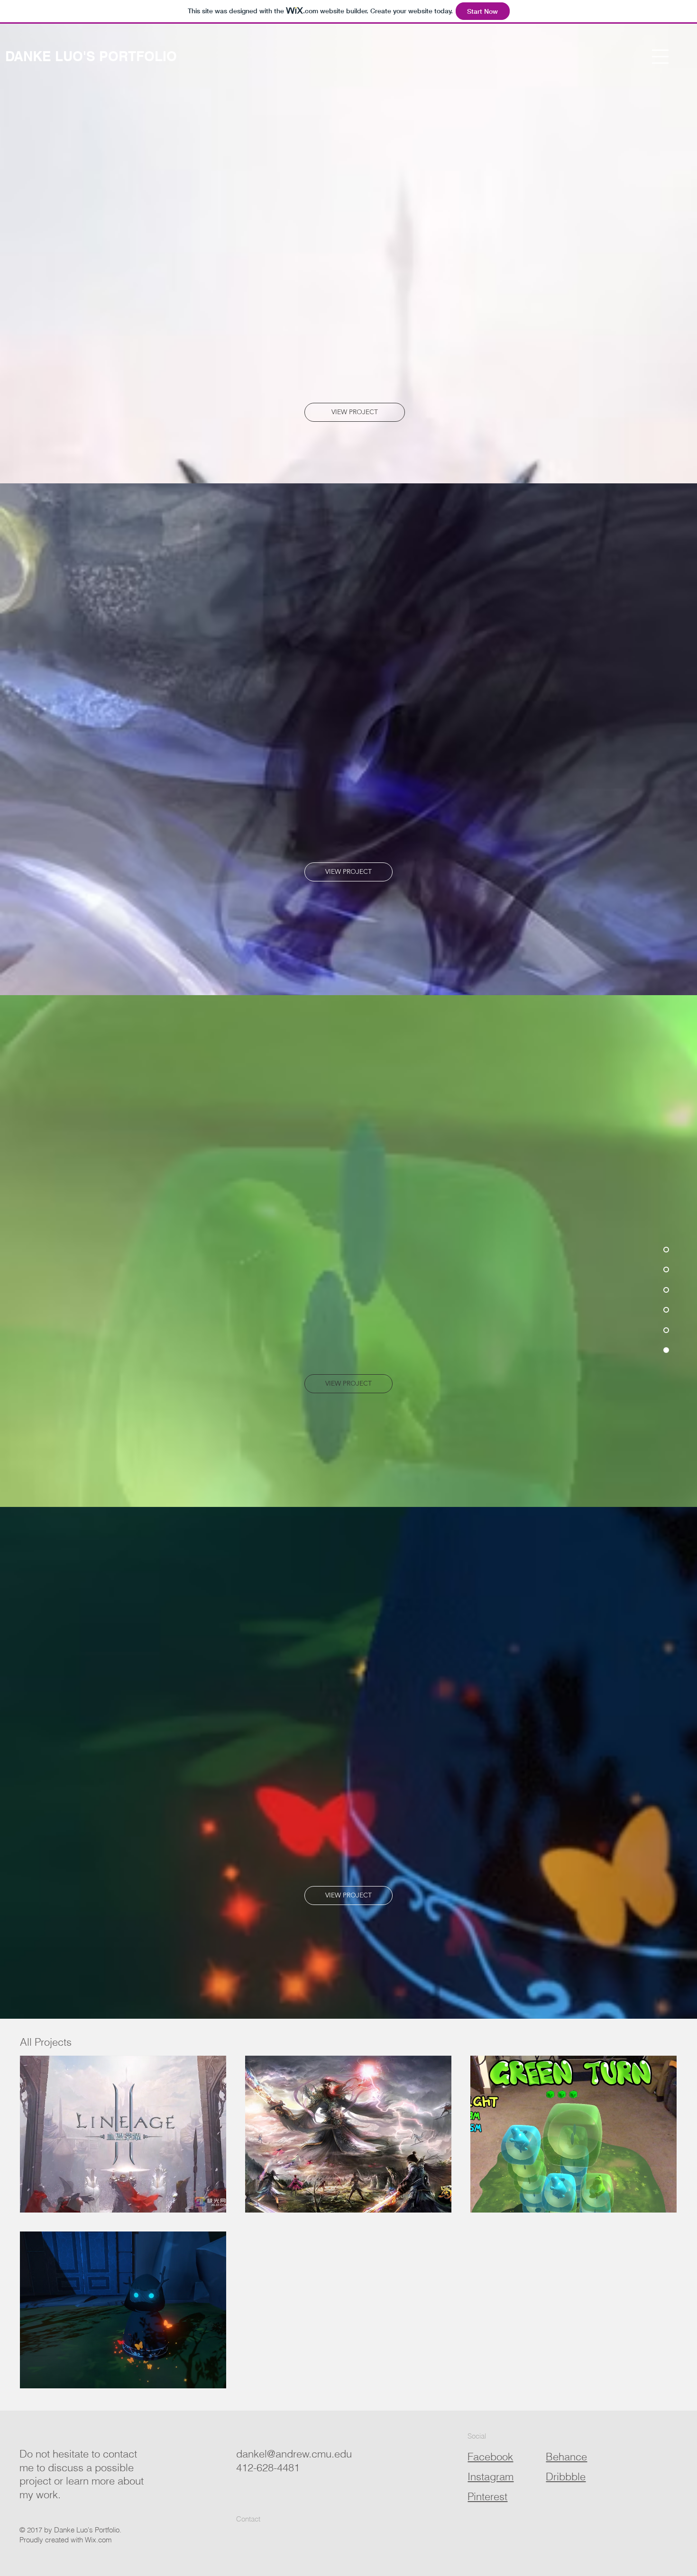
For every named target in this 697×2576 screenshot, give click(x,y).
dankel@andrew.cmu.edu (294, 2454)
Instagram (491, 2476)
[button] (660, 57)
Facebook (490, 2457)
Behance (566, 2457)
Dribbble (566, 2476)
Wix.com (98, 2540)
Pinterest (487, 2496)
